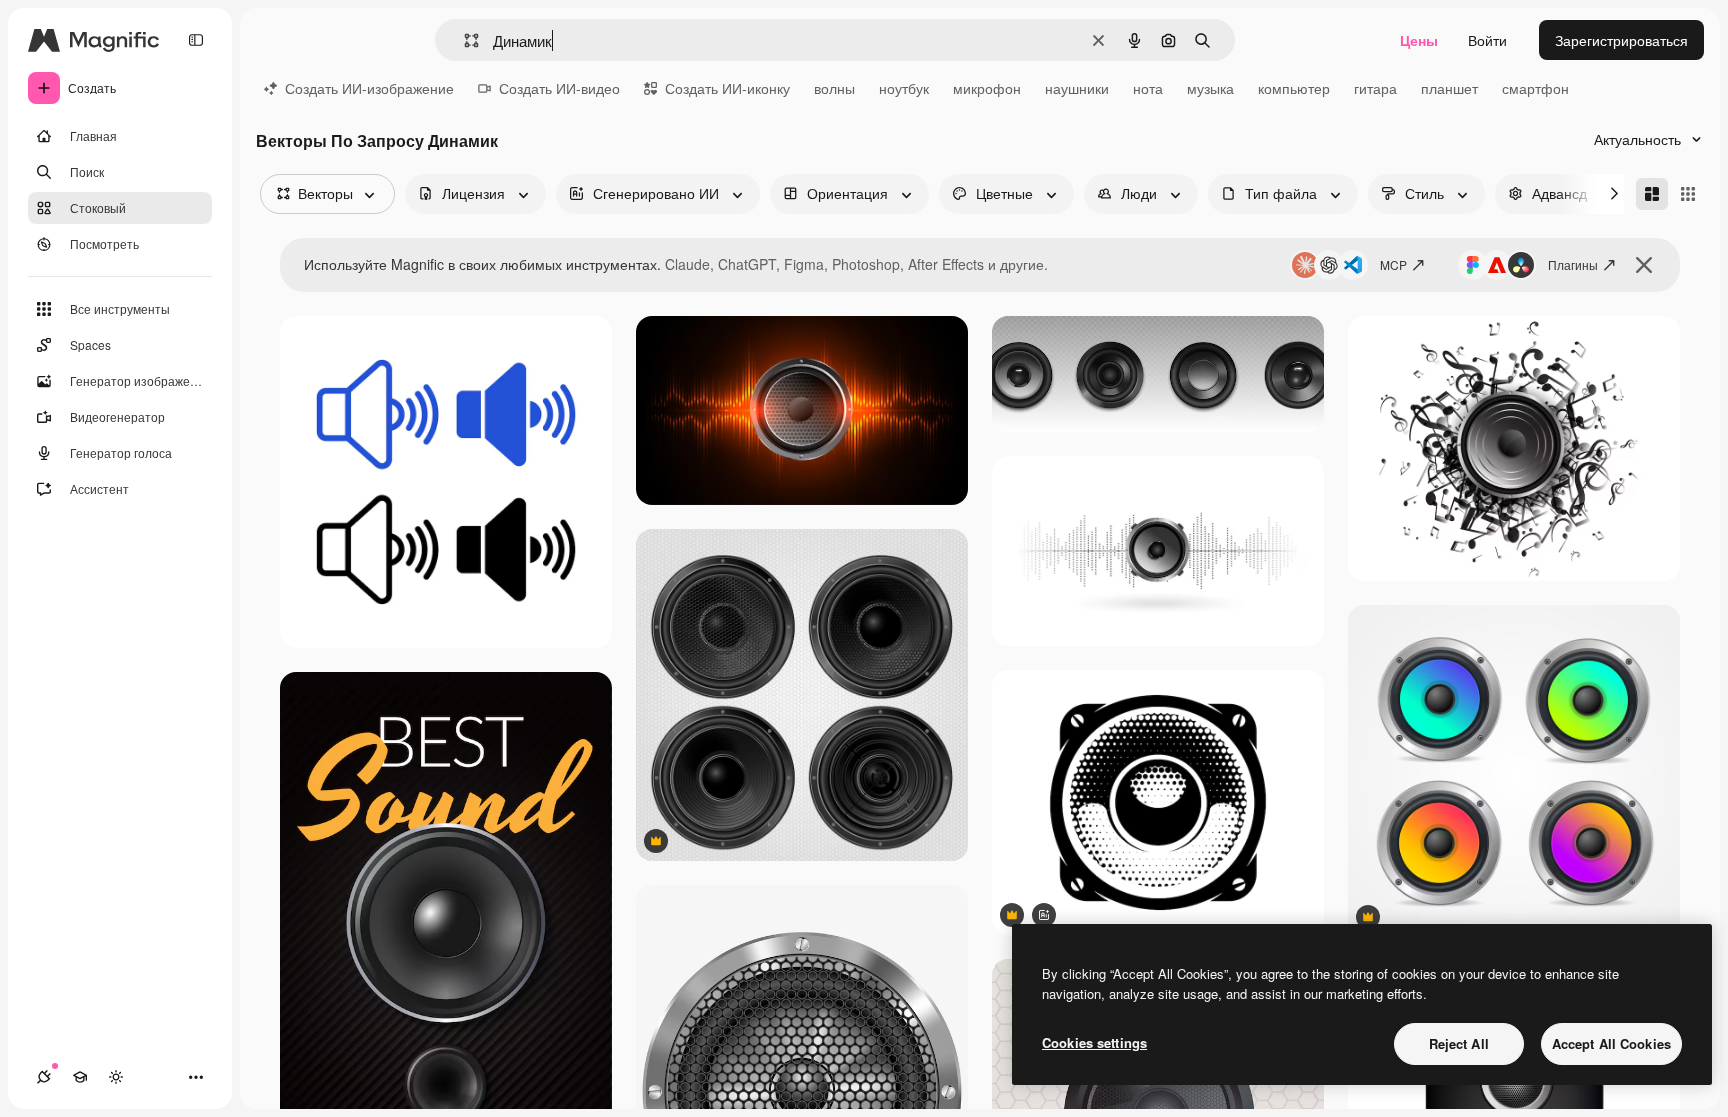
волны (834, 88)
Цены (1419, 40)
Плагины (1573, 264)
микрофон (987, 88)
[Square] (1688, 194)
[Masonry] (1652, 194)
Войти (1487, 40)
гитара (1375, 88)
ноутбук (904, 88)
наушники (1077, 88)
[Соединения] (44, 1077)
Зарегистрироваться (1621, 40)
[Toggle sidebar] (196, 40)
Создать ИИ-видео (559, 88)
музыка (1210, 88)
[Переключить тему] (116, 1077)
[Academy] (80, 1077)
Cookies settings (1094, 1042)
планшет (1449, 88)
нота (1148, 88)
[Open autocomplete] (463, 40)
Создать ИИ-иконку (727, 88)
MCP (1393, 264)
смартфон (1535, 88)
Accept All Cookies (1611, 1043)
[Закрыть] (1644, 265)
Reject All (1459, 1043)
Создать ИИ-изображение (369, 88)
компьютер (1294, 88)
